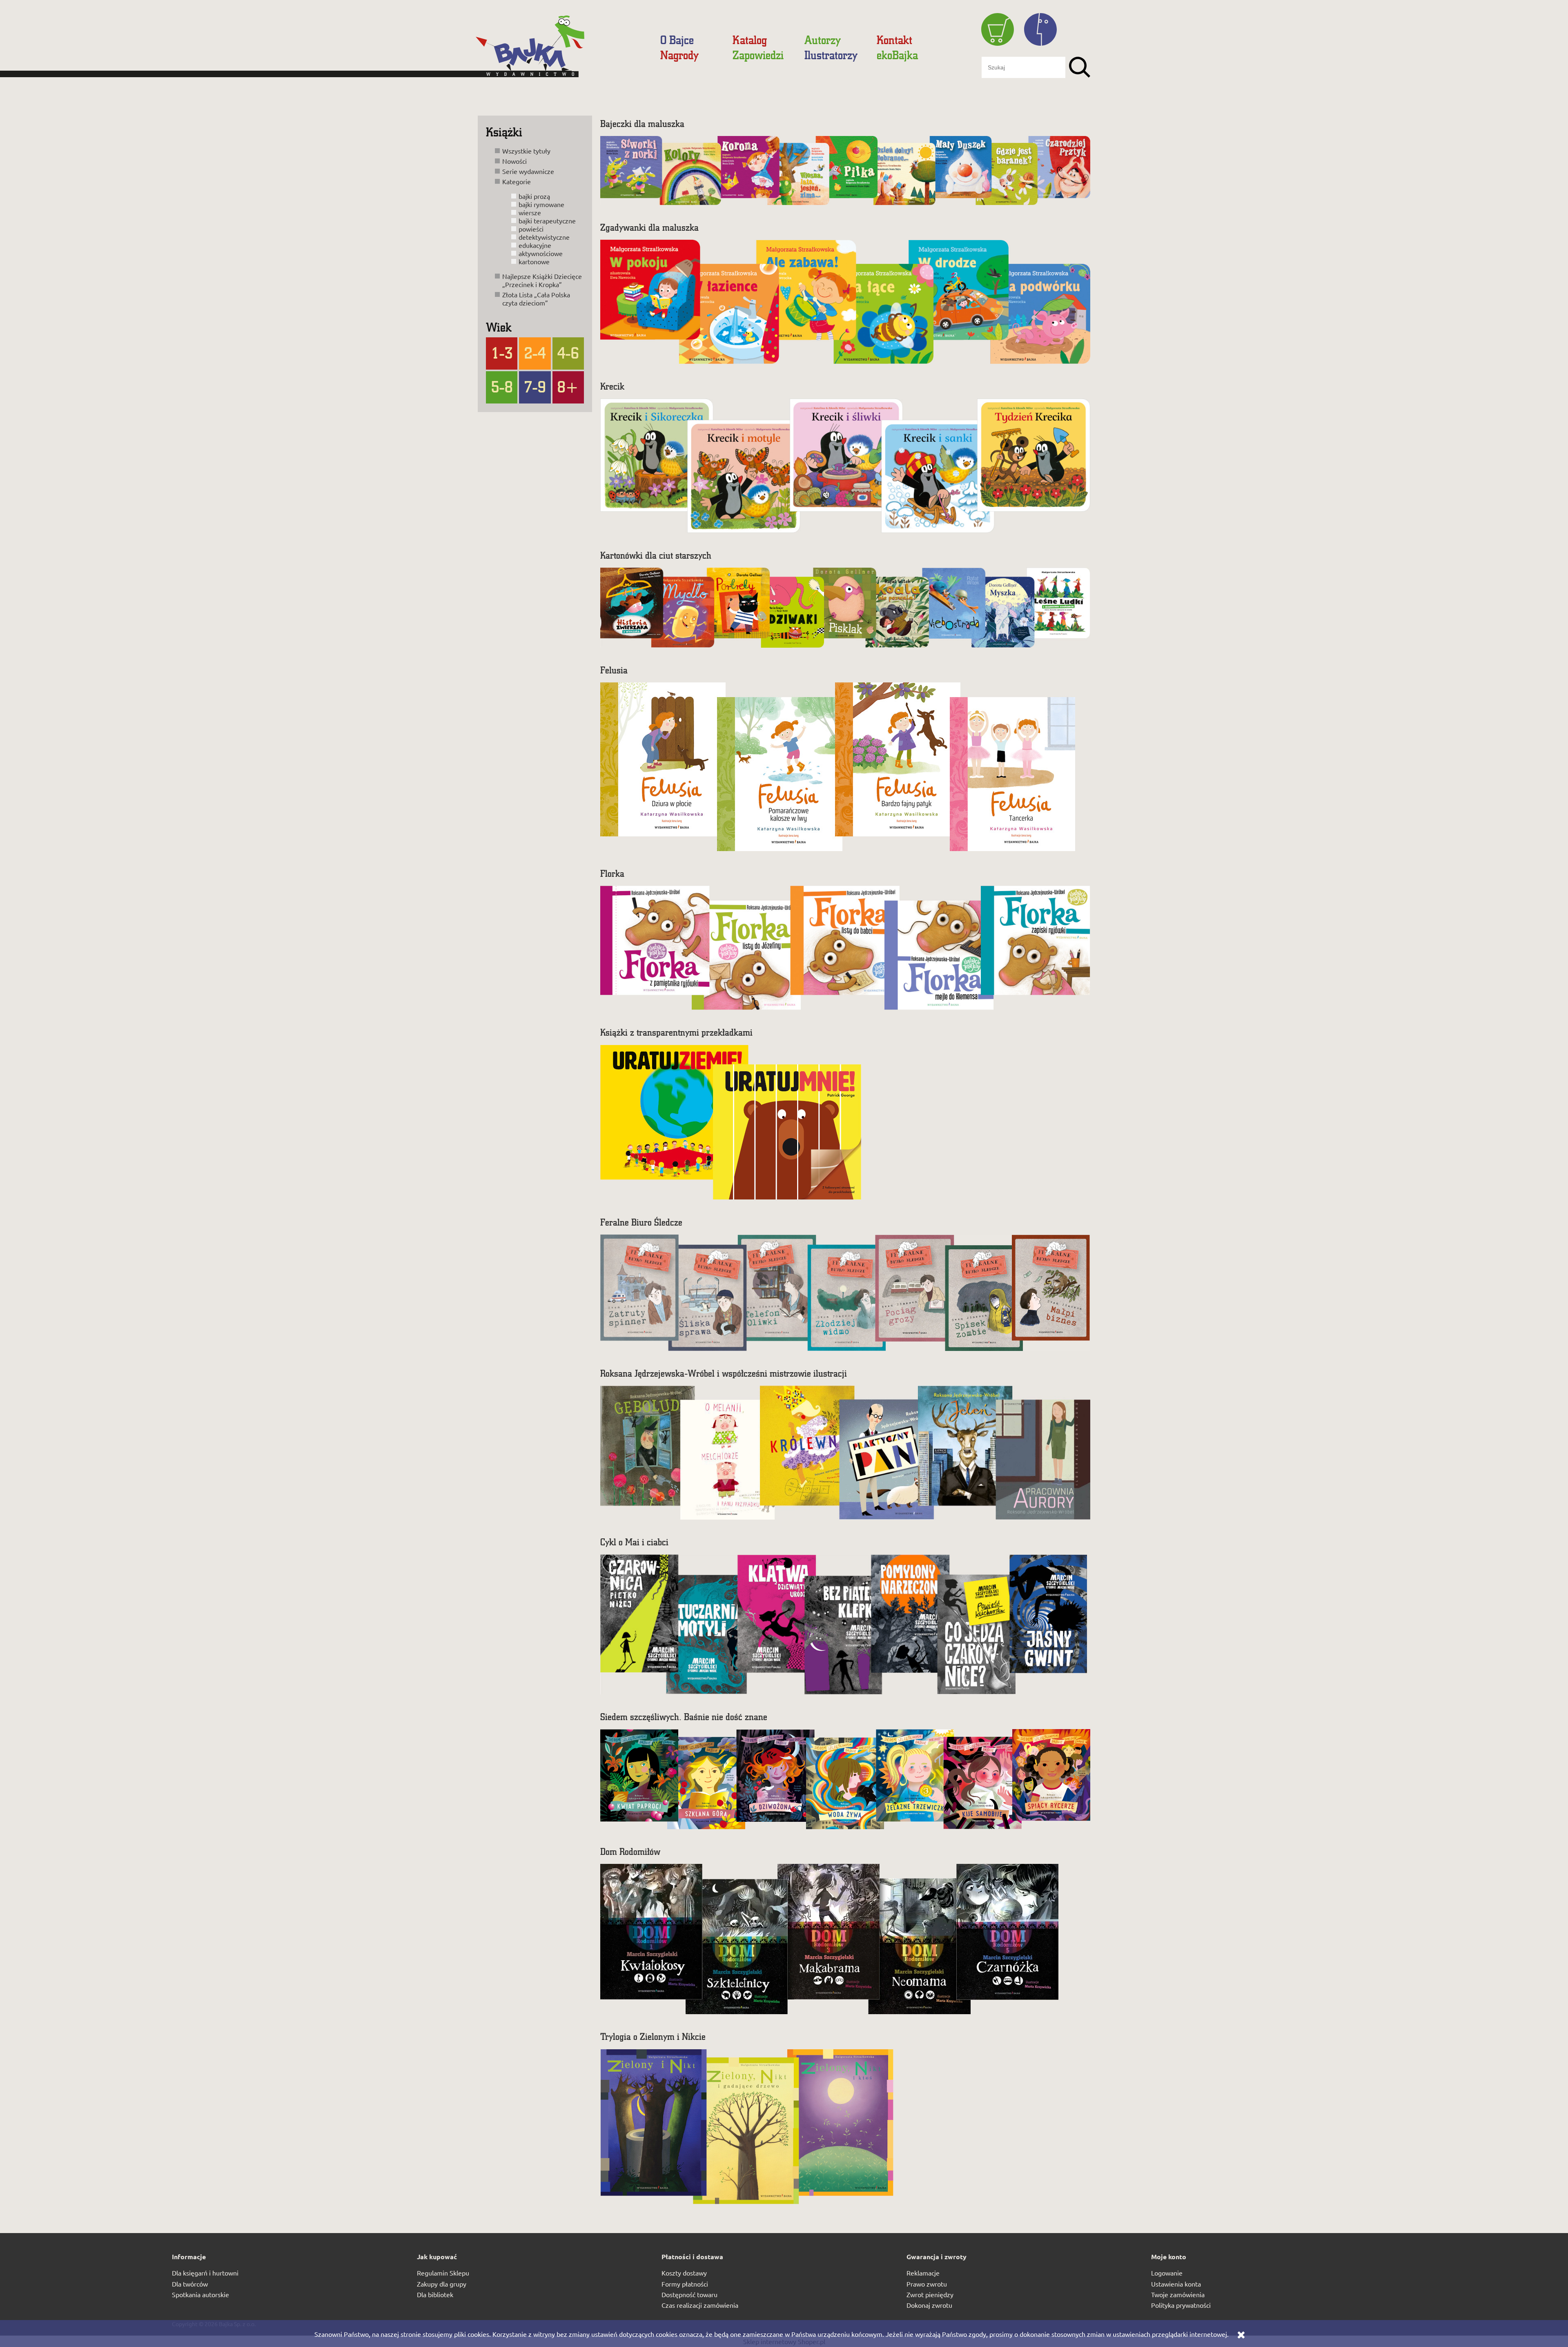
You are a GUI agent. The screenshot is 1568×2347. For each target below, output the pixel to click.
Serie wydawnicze (528, 171)
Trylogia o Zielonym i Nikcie (653, 2036)
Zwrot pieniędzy (930, 2294)
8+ (568, 386)
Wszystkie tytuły (526, 151)
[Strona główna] (561, 50)
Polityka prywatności (1181, 2305)
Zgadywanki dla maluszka (649, 227)
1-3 (502, 352)
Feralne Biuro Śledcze (641, 1222)
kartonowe (534, 261)
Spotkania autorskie (200, 2294)
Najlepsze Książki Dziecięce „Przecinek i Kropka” (542, 280)
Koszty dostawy (684, 2273)
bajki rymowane (541, 204)
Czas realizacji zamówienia (700, 2305)
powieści (531, 229)
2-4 (535, 352)
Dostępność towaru (689, 2294)
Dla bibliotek (435, 2294)
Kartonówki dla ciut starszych (656, 555)
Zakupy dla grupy (442, 2284)
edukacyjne (535, 245)
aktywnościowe (541, 253)
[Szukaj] (1080, 67)
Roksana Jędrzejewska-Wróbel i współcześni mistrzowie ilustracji (724, 1373)
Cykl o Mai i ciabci (634, 1542)
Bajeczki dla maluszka (642, 124)
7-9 (535, 386)
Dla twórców (190, 2284)
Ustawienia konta (1176, 2284)
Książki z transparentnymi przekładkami (676, 1032)
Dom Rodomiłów (630, 1851)
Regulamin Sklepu (443, 2273)
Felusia (614, 670)
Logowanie (1167, 2273)
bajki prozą (534, 196)
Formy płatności (685, 2284)
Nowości (514, 161)
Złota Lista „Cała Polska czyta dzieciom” (536, 299)
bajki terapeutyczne (547, 221)
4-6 (568, 352)
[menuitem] (677, 40)
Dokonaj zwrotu (929, 2305)
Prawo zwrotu (927, 2284)
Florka (612, 873)
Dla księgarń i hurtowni (205, 2273)
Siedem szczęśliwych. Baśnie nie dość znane (684, 1717)
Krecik (612, 386)
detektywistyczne (544, 237)
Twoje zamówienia (1178, 2294)
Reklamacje (923, 2273)
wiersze (530, 212)
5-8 (502, 386)
